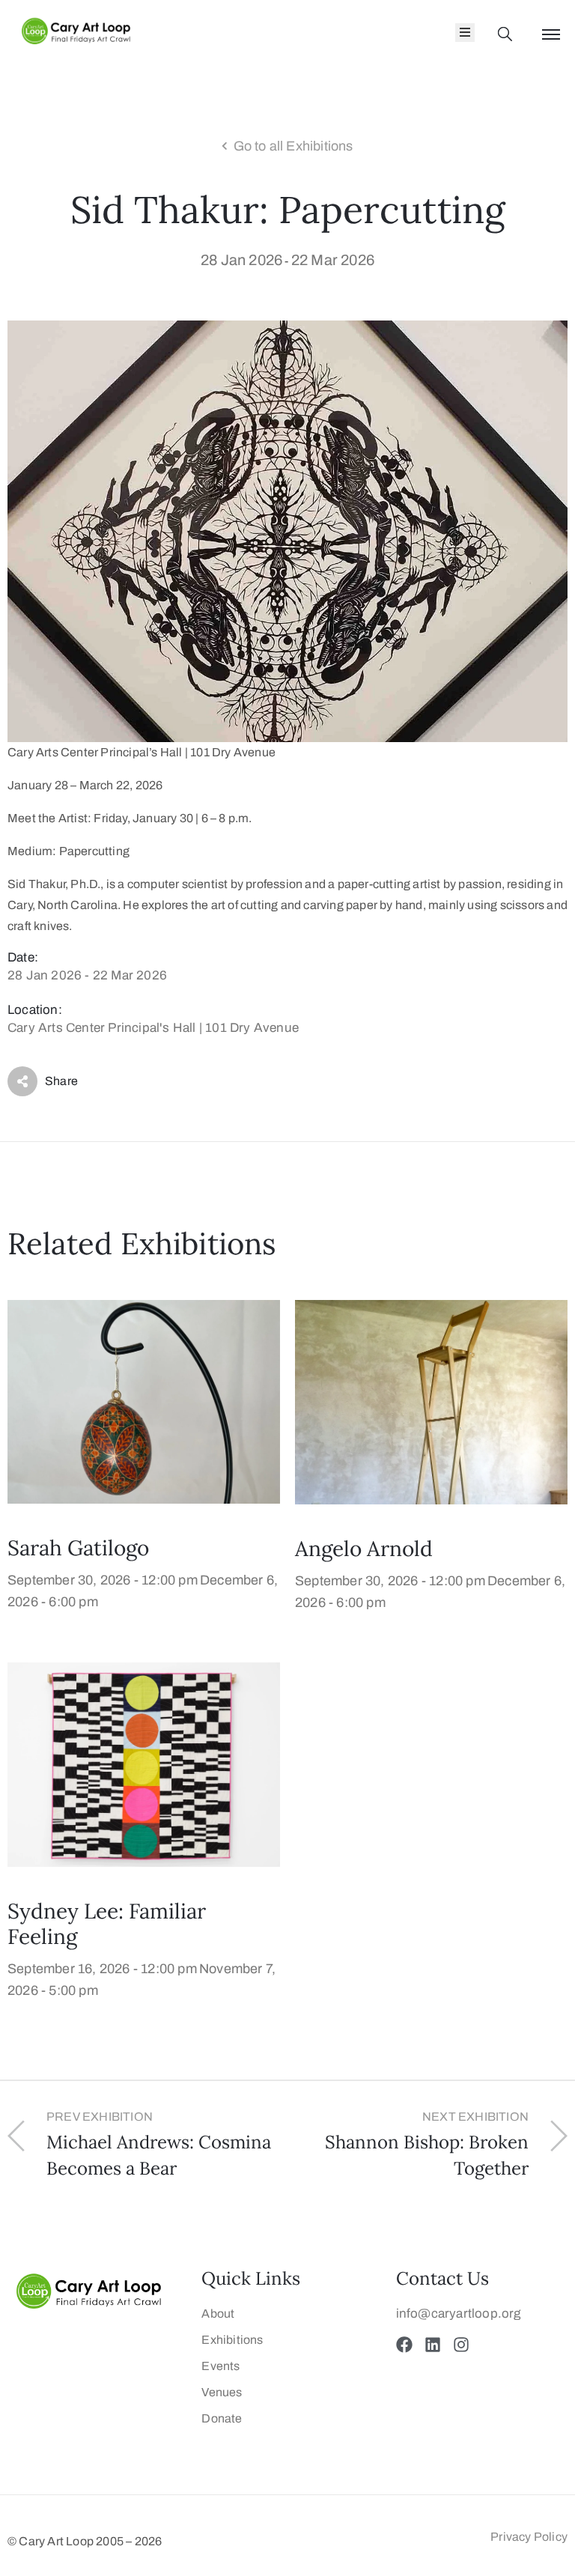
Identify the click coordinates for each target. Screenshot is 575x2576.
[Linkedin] (433, 2345)
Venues (222, 2392)
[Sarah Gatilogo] (144, 1401)
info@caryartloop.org (459, 2314)
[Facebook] (404, 2345)
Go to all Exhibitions (293, 146)
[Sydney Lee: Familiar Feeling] (144, 1764)
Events (220, 2366)
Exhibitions (232, 2340)
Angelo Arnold (364, 1549)
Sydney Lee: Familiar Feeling (107, 1924)
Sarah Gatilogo (78, 1548)
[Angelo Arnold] (431, 1401)
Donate (222, 2418)
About (218, 2314)
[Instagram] (461, 2345)
